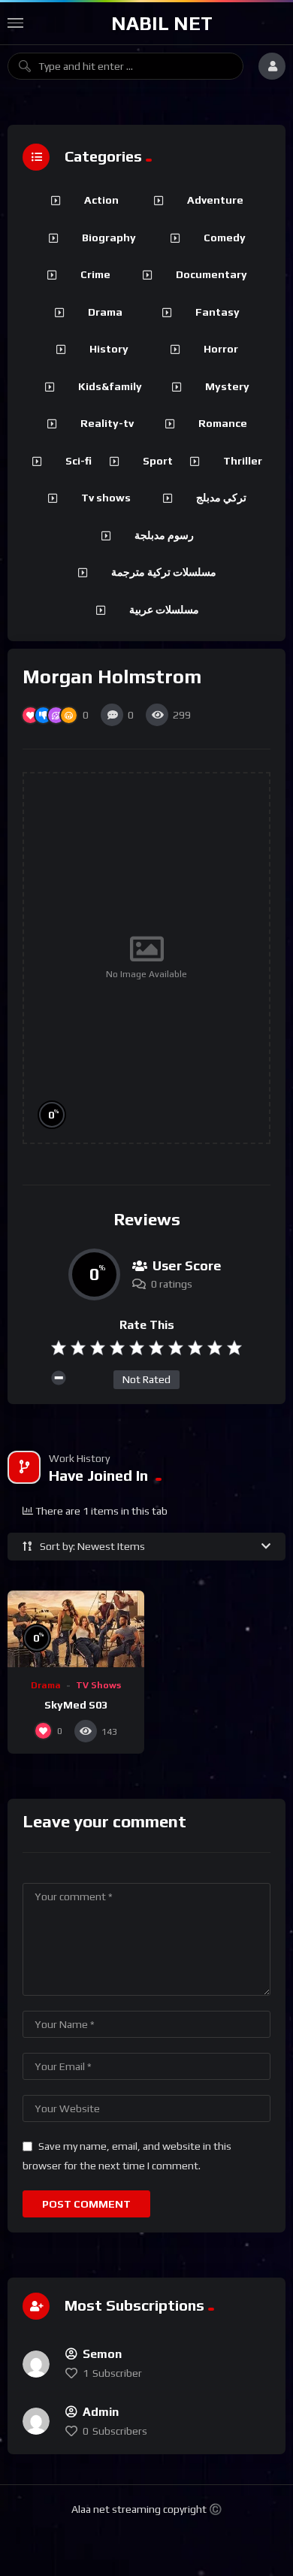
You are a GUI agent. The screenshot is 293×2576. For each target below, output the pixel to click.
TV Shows (98, 1685)
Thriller (243, 461)
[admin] (36, 2421)
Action (101, 200)
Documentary (211, 274)
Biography (109, 238)
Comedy (225, 238)
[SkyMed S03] (76, 1629)
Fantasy (217, 312)
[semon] (36, 2364)
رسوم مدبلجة (164, 535)
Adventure (215, 200)
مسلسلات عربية (164, 610)
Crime (95, 274)
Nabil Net (162, 23)
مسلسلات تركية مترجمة (164, 572)
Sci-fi (79, 461)
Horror (221, 349)
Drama (46, 1685)
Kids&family (110, 386)
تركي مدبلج (221, 498)
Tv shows (106, 498)
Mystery (227, 386)
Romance (223, 423)
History (109, 349)
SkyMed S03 (76, 1705)
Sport (158, 461)
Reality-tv (107, 423)
